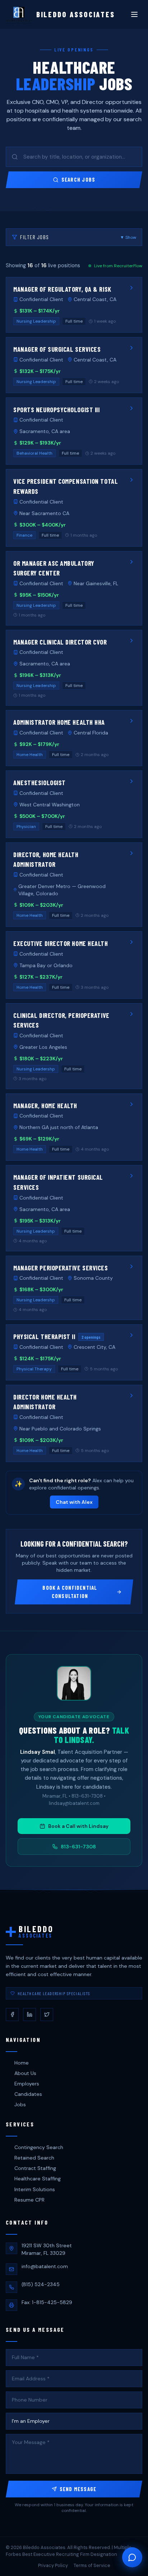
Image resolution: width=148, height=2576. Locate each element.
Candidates (28, 2094)
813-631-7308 (78, 1847)
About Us (25, 2073)
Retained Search (34, 2158)
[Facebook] (12, 2015)
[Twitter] (47, 2015)
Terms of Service (92, 2565)
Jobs (20, 2104)
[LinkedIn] (29, 2015)
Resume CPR (29, 2200)
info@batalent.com (45, 2266)
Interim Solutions (35, 2189)
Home (22, 2063)
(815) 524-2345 (41, 2284)
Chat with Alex (74, 1502)
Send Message (78, 2489)
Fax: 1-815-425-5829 (47, 2302)
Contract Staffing (35, 2168)
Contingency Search (39, 2147)
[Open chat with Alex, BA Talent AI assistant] (132, 2557)
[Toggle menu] (134, 14)
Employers (27, 2084)
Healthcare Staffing (38, 2179)
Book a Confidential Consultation (70, 1592)
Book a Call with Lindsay (78, 1826)
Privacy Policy (53, 2565)
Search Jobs (78, 179)
